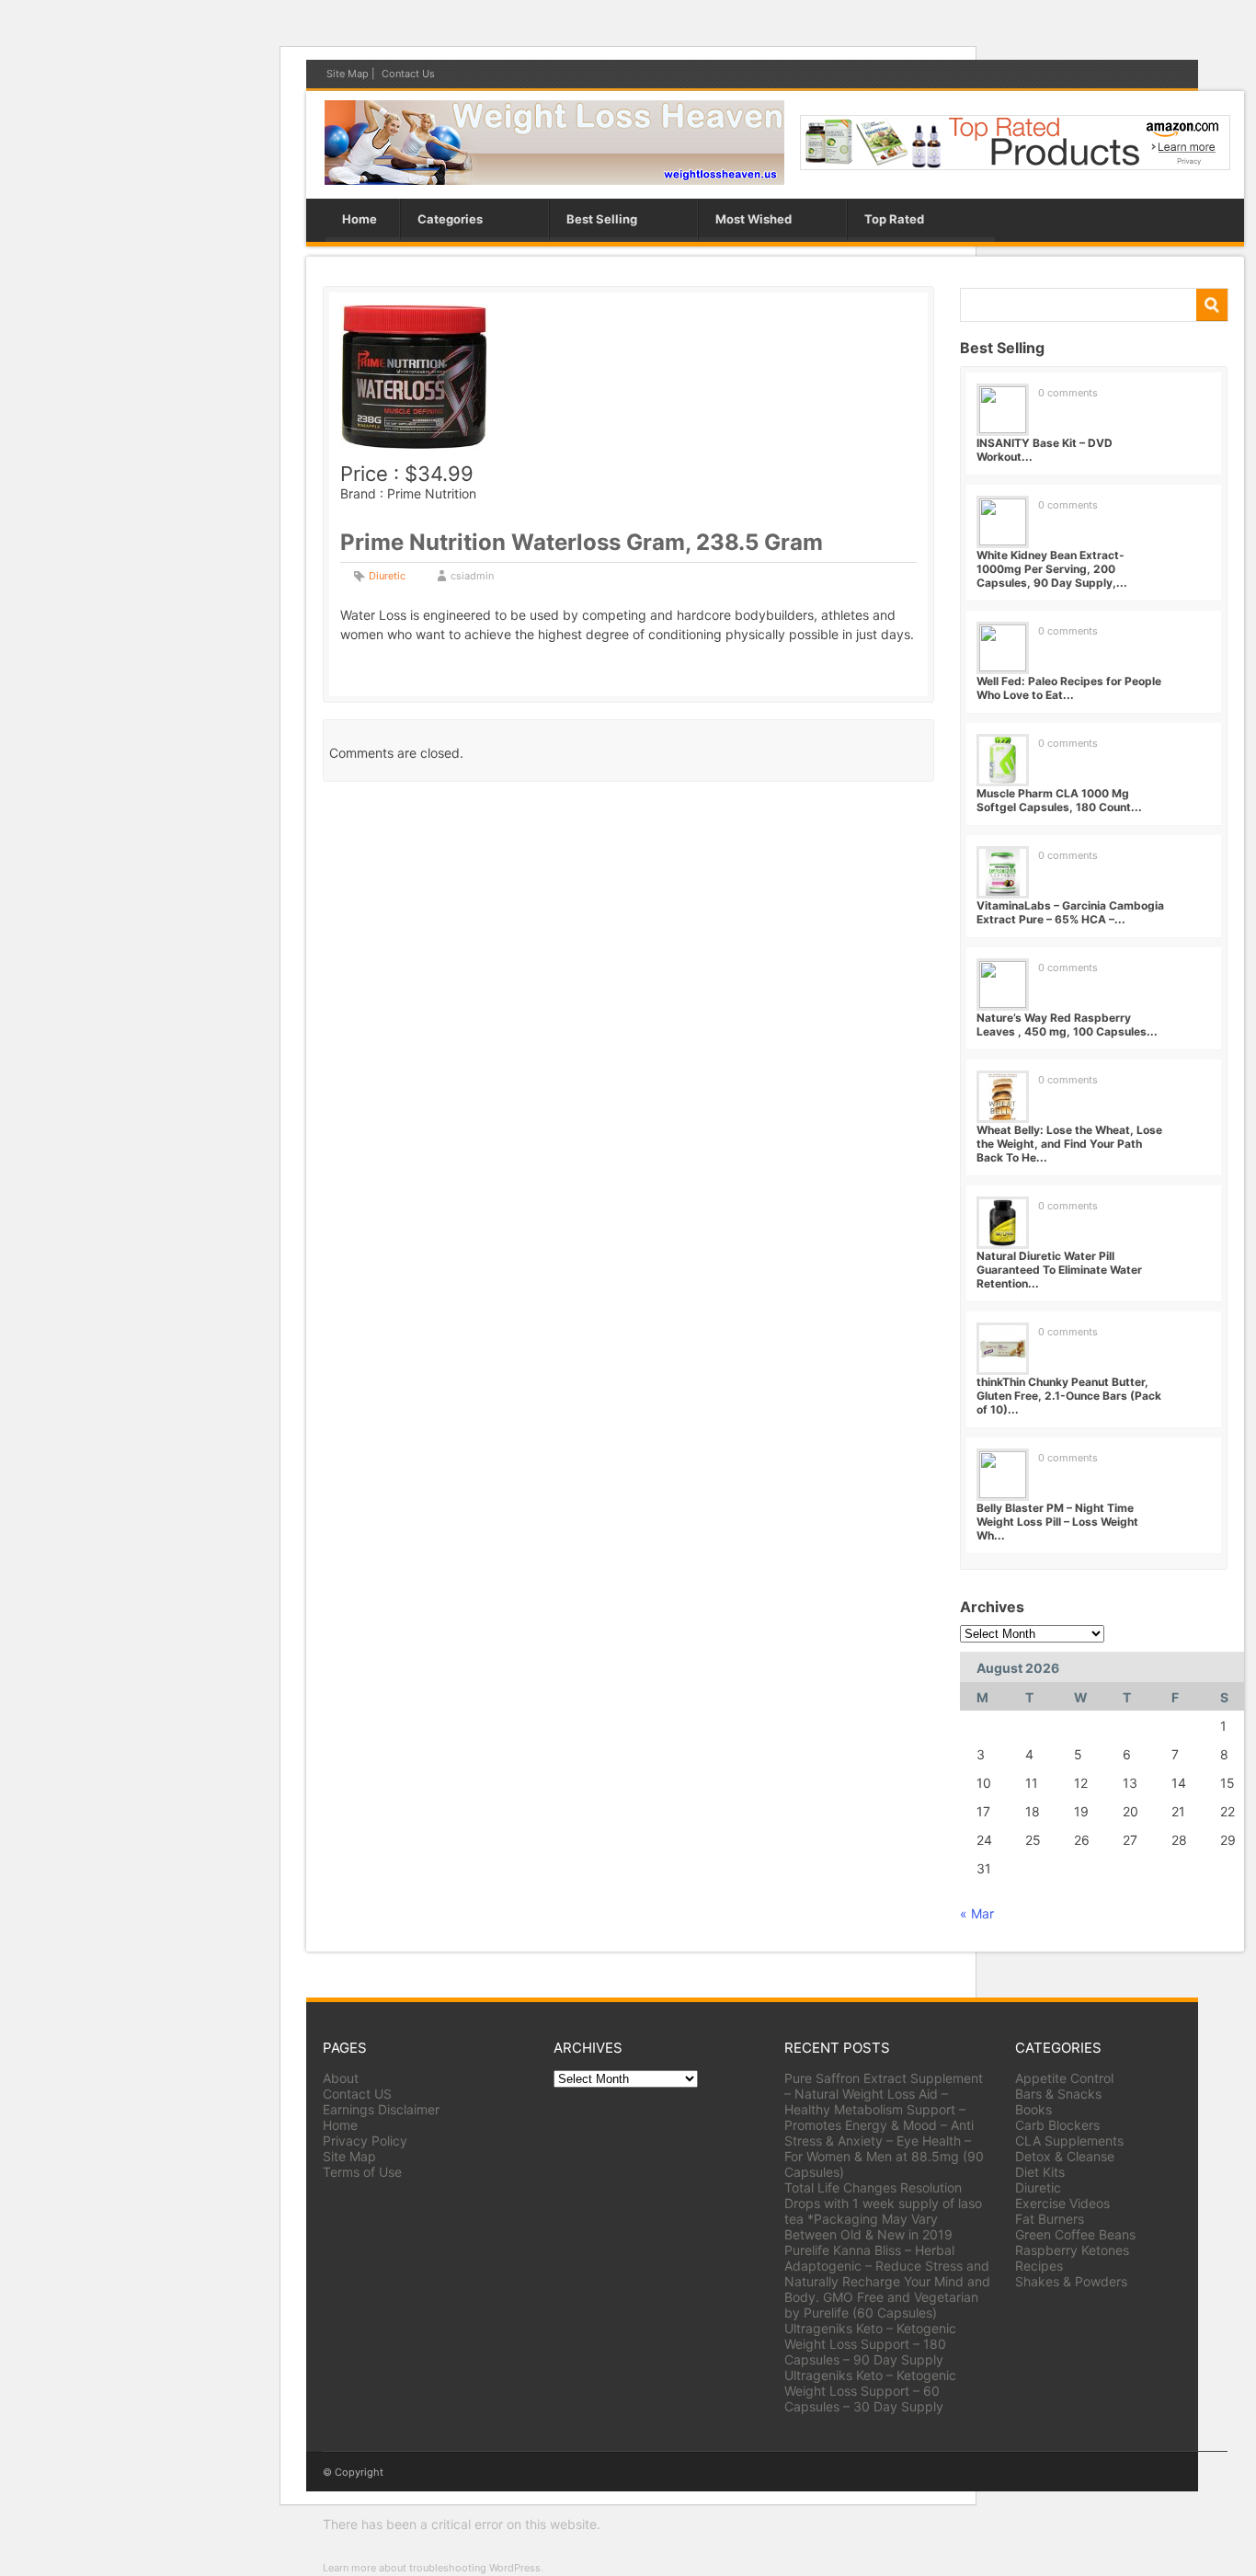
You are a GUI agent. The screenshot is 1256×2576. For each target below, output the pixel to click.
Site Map (348, 74)
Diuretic (387, 576)
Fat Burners (1050, 2219)
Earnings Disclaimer (381, 2109)
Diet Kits (1040, 2172)
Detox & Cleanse (1065, 2156)
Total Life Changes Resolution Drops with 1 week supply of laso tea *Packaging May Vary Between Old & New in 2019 (883, 2211)
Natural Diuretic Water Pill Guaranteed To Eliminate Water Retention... (1059, 1270)
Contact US (357, 2094)
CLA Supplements (1069, 2141)
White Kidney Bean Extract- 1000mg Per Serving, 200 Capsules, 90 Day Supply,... (1052, 569)
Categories (450, 219)
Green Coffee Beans (1075, 2234)
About (341, 2078)
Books (1033, 2109)
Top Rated (894, 219)
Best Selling (602, 219)
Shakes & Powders (1071, 2281)
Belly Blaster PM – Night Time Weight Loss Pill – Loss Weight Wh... (1057, 1522)
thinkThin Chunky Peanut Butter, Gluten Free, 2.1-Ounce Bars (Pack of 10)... (1069, 1396)
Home (360, 219)
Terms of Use (362, 2172)
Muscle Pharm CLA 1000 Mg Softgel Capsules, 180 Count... (1059, 800)
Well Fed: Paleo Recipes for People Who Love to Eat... (1069, 688)
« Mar (977, 1913)
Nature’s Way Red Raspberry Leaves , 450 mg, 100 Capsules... (1067, 1025)
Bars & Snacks (1058, 2094)
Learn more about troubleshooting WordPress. (433, 2568)
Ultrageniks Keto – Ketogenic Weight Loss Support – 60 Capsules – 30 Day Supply (870, 2391)
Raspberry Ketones (1072, 2250)
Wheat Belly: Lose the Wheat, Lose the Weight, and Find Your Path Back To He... (1069, 1144)
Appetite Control (1064, 2078)
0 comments (1068, 393)
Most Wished (754, 219)
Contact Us (408, 74)
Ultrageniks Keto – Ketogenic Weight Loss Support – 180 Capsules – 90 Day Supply (870, 2344)
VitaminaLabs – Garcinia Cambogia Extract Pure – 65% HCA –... (1070, 912)
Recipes (1039, 2266)
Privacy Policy (365, 2141)
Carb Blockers (1057, 2125)
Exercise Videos (1062, 2203)
